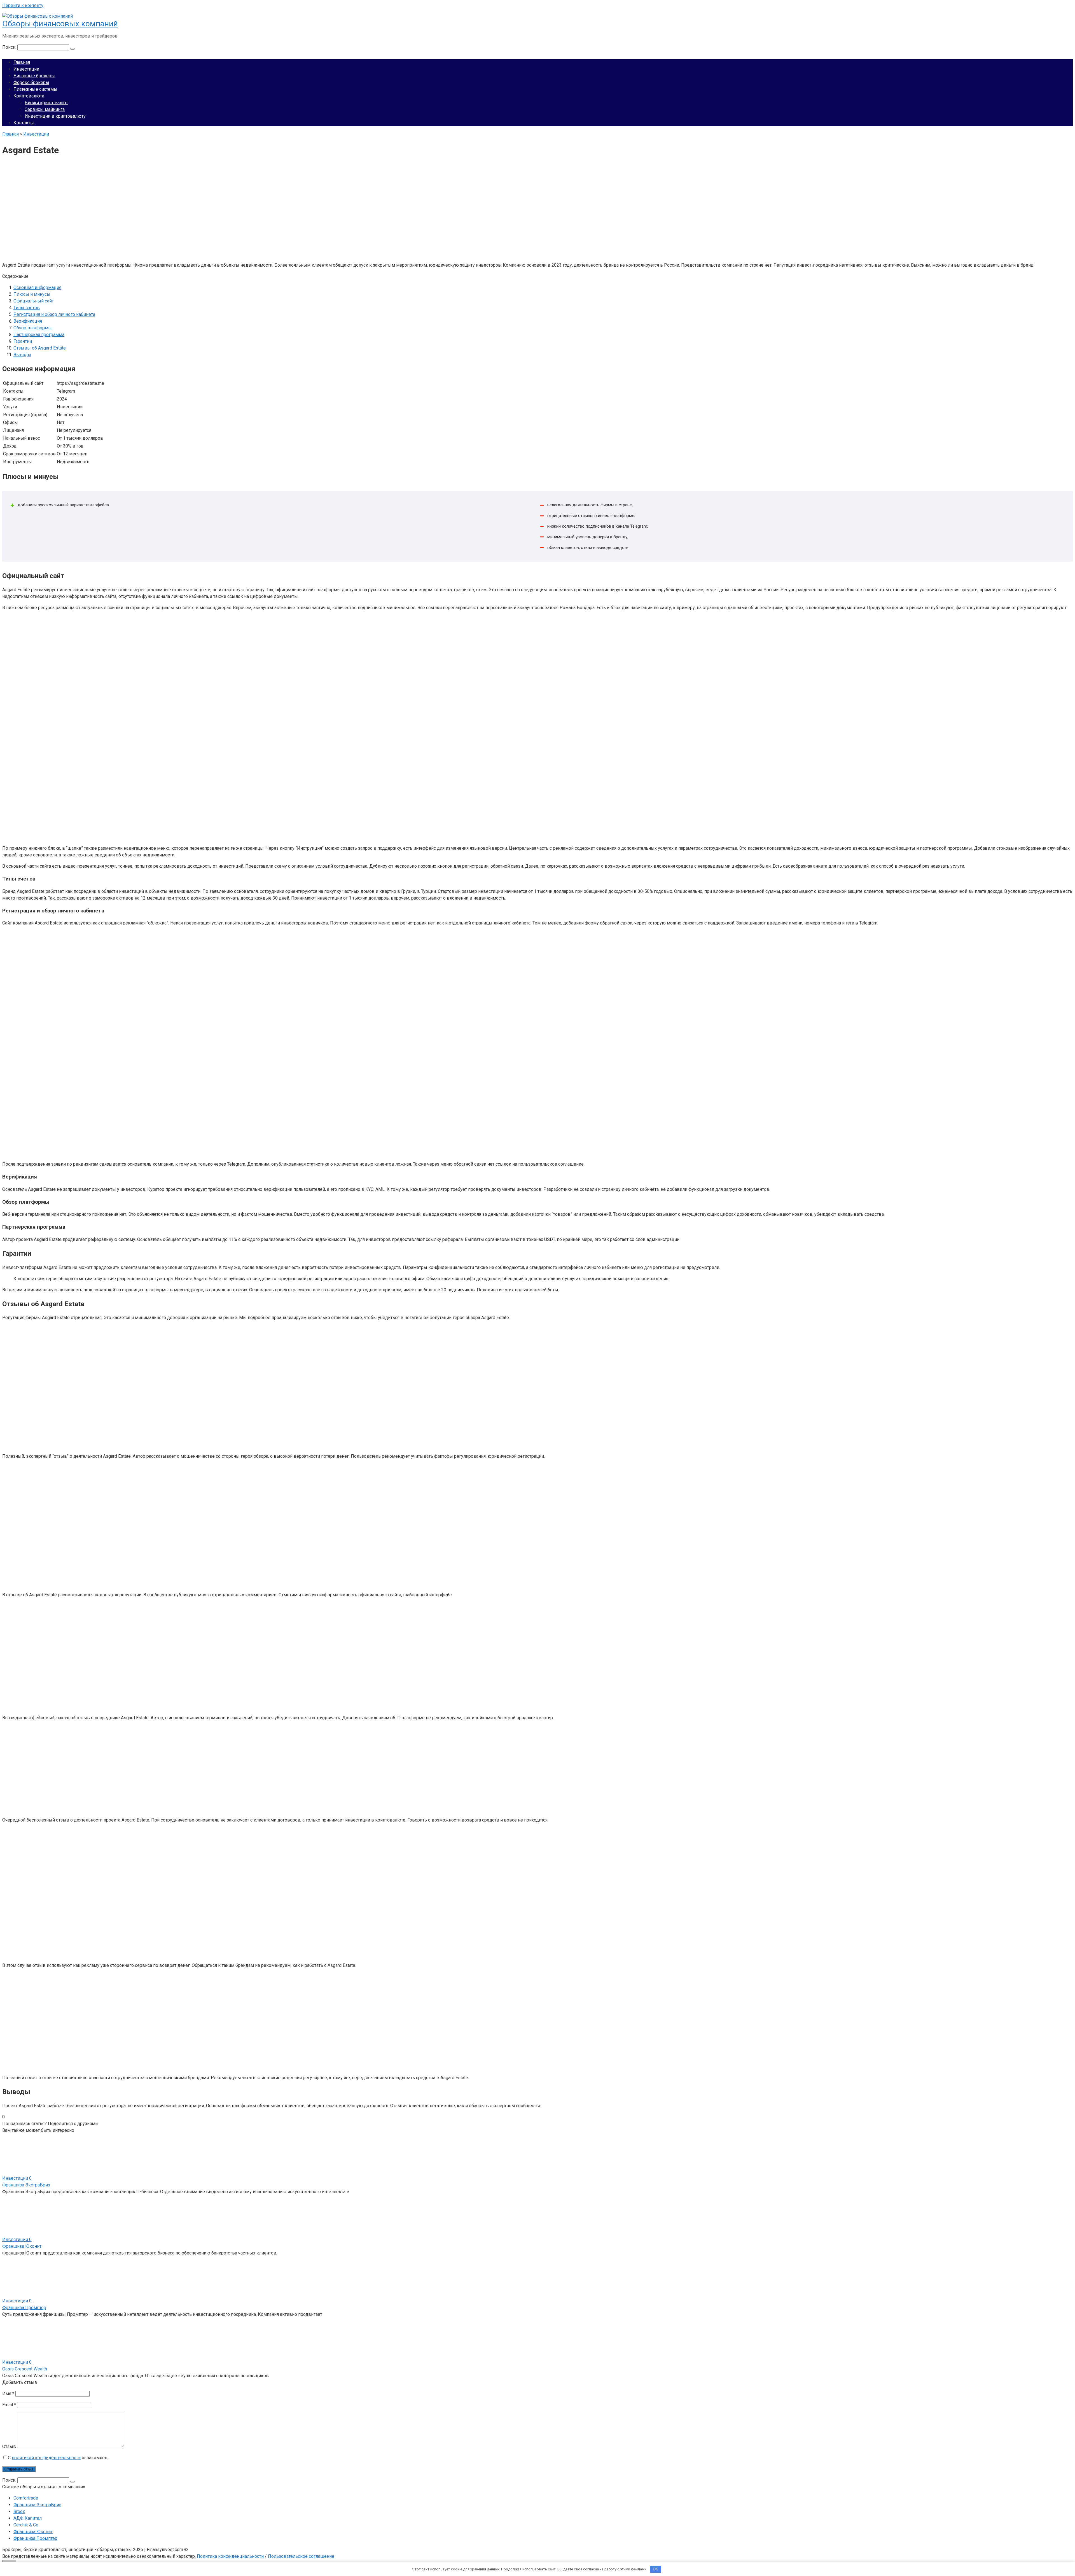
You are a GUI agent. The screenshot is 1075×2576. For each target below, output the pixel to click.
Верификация (28, 321)
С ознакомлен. (58, 2458)
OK (655, 2569)
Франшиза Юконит (22, 2246)
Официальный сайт (34, 301)
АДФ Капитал (28, 2518)
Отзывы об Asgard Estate (40, 348)
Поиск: (10, 47)
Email (9, 2405)
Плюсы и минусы (32, 294)
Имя (8, 2394)
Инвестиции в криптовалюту (55, 116)
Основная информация (37, 287)
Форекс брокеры (31, 82)
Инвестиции (26, 69)
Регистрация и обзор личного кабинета (54, 314)
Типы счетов (27, 308)
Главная (22, 62)
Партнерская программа (39, 335)
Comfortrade (26, 2498)
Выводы (22, 355)
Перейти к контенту (23, 5)
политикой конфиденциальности (46, 2458)
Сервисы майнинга (45, 109)
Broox (19, 2511)
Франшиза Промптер (24, 2308)
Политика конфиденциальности (230, 2556)
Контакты (24, 123)
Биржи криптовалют (46, 103)
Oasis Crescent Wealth (25, 2369)
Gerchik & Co (26, 2525)
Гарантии (23, 341)
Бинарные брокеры (34, 76)
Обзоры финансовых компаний (60, 24)
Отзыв (9, 2446)
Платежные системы (35, 89)
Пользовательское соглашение (301, 2556)
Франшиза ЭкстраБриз (26, 2185)
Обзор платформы (33, 328)
